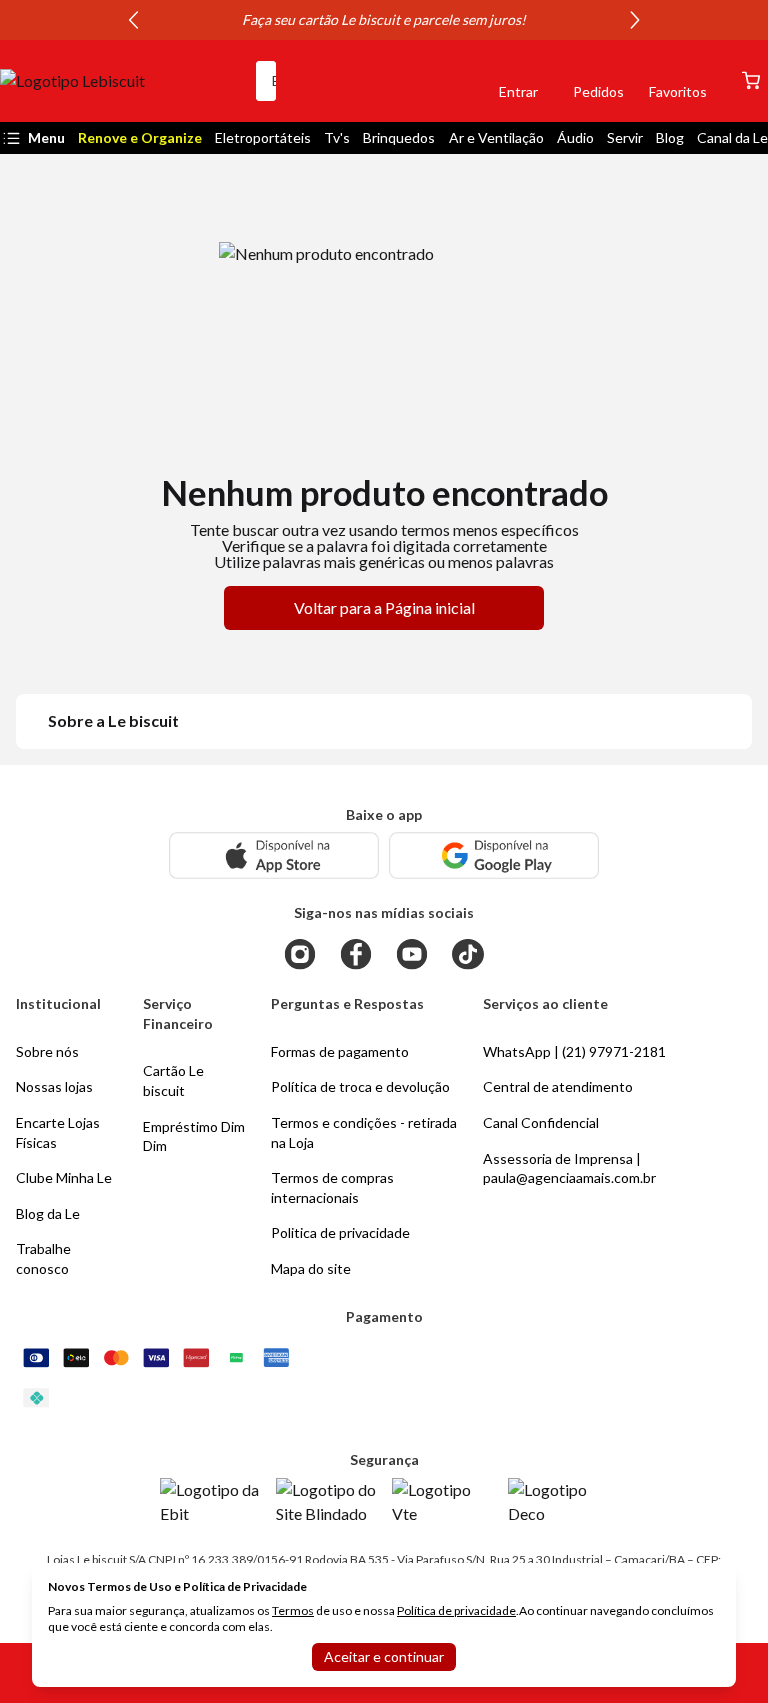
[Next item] (635, 20)
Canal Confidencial (541, 1122)
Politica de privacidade (340, 1232)
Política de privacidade (456, 1610)
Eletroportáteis (263, 137)
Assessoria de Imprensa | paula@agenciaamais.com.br (569, 1168)
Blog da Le (48, 1213)
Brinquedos (399, 137)
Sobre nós (47, 1051)
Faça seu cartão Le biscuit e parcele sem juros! (384, 19)
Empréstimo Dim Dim (194, 1136)
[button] (450, 81)
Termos (293, 1610)
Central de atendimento (558, 1086)
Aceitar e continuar (384, 1656)
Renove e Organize (140, 137)
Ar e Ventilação (496, 137)
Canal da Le (732, 137)
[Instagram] (300, 954)
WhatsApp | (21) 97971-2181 (574, 1051)
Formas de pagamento (340, 1051)
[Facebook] (356, 954)
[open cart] (751, 80)
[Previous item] (133, 20)
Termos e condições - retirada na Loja (364, 1132)
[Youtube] (412, 954)
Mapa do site (311, 1268)
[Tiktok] (468, 954)
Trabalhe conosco (43, 1258)
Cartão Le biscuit (173, 1080)
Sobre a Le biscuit (113, 720)
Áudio (575, 137)
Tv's (337, 137)
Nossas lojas (54, 1086)
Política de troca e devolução (360, 1086)
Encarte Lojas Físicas (58, 1132)
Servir (625, 137)
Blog (670, 137)
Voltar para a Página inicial (384, 607)
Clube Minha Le (64, 1177)
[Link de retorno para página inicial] (120, 81)
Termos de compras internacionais (332, 1187)
